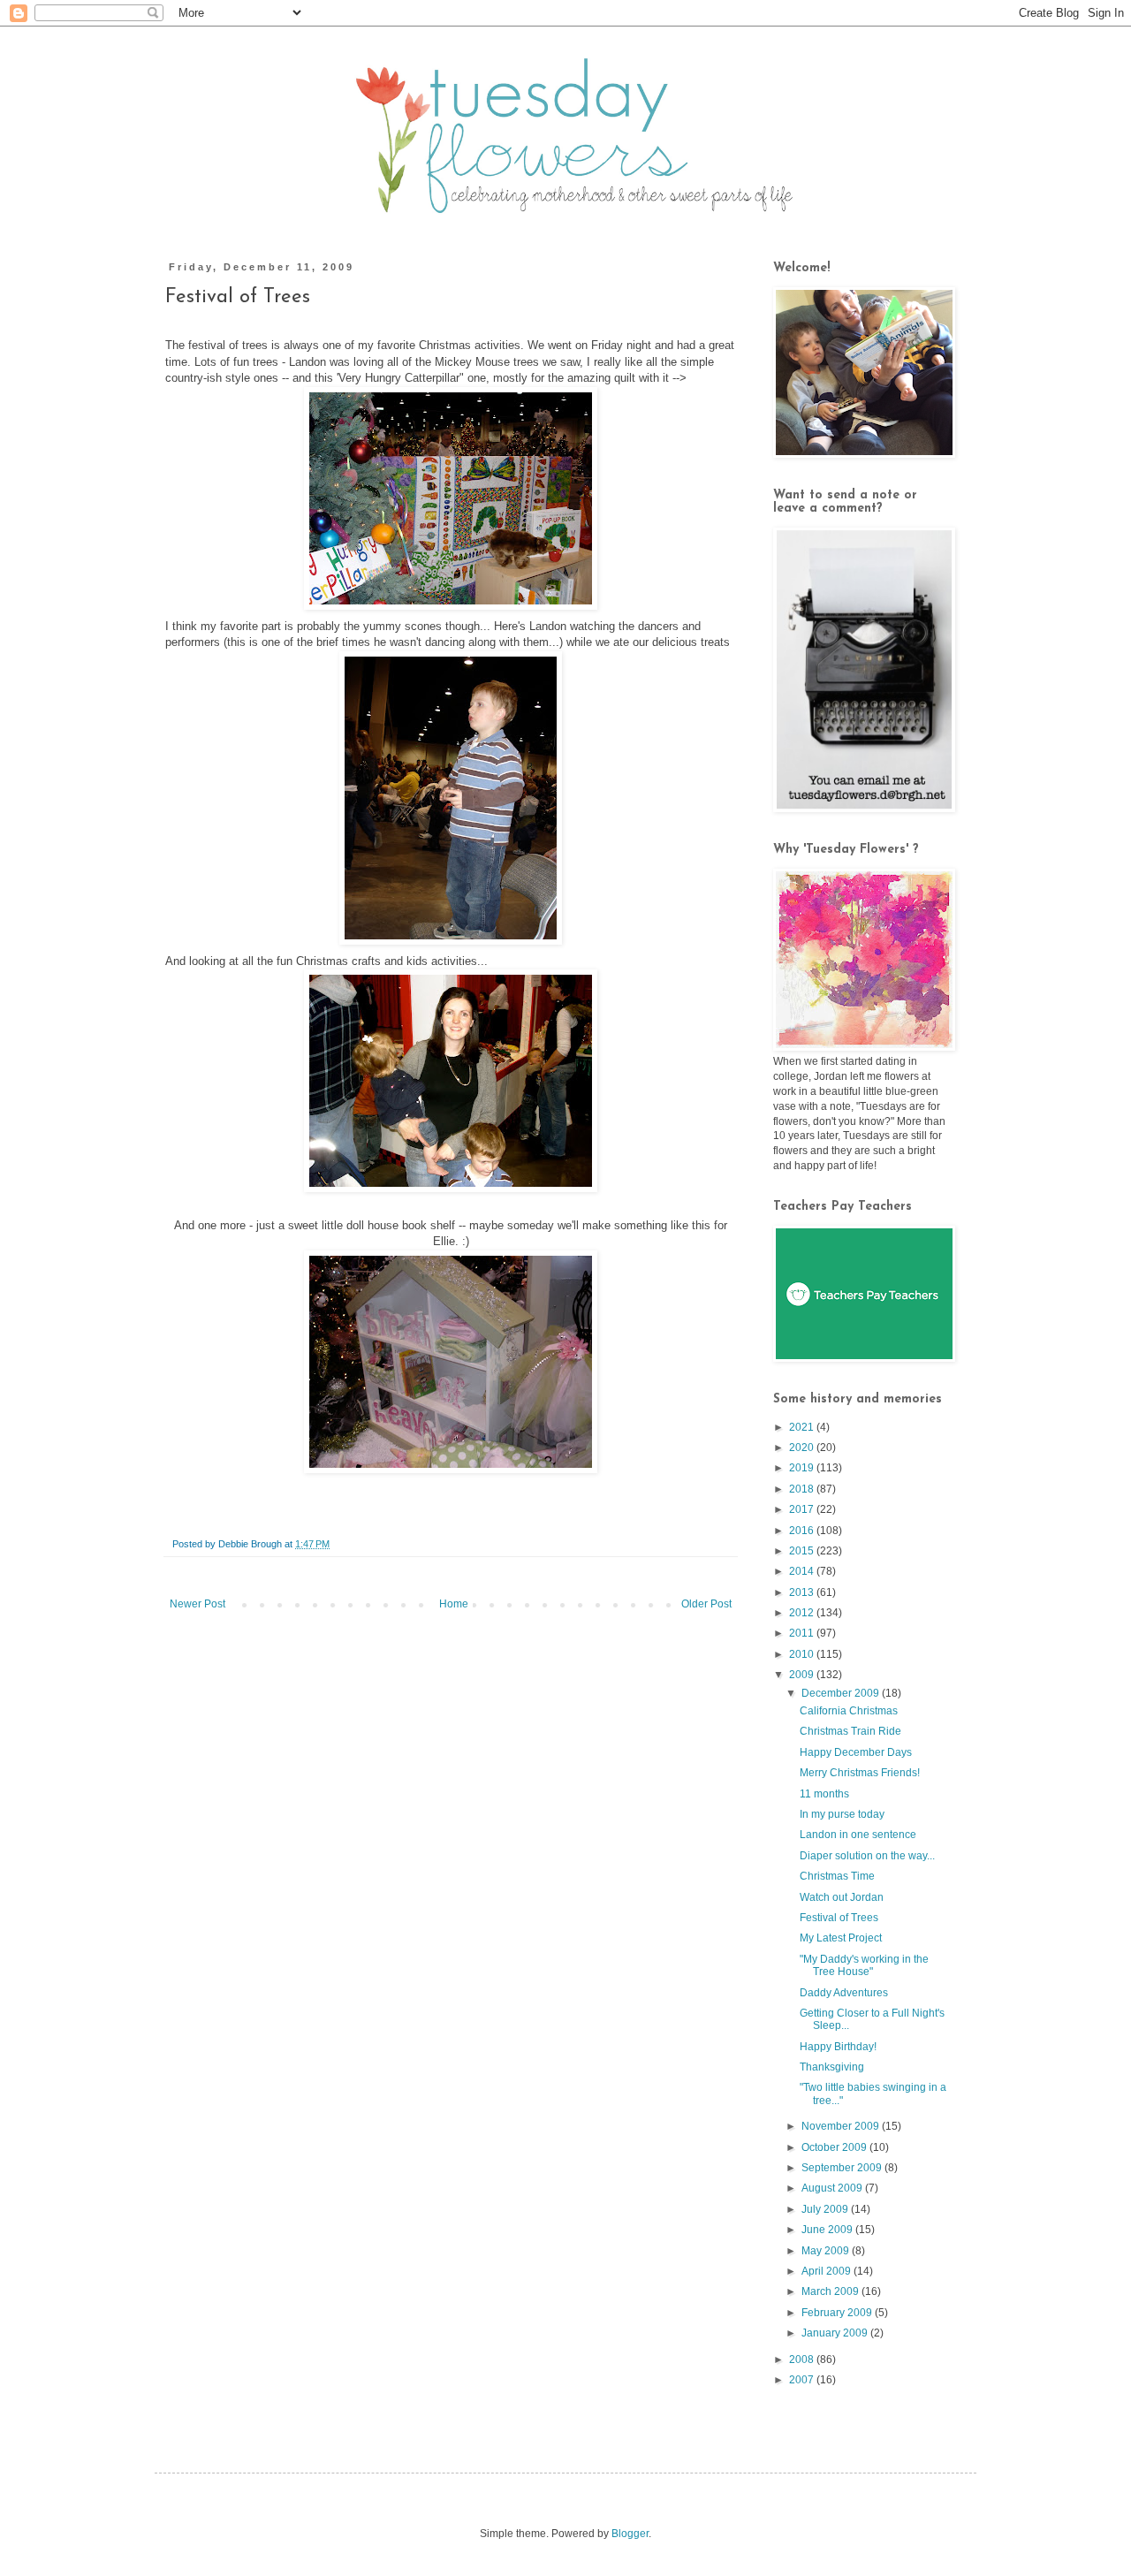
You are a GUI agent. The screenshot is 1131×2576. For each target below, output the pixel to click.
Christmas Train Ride (850, 1731)
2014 (803, 1571)
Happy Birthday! (838, 2047)
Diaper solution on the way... (867, 1856)
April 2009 (827, 2271)
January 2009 (836, 2333)
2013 (803, 1592)
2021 (803, 1427)
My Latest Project (841, 1938)
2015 (803, 1551)
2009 (803, 1675)
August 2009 (833, 2188)
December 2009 (842, 1693)
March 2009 (831, 2291)
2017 (803, 1509)
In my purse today (842, 1814)
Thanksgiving (832, 2067)
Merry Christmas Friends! (860, 1773)
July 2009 (826, 2209)
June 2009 (828, 2230)
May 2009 (827, 2251)
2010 (803, 1654)
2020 (803, 1448)
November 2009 (842, 2126)
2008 (803, 2359)
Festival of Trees (839, 1918)
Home (454, 1604)
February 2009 (838, 2313)
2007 (803, 2380)
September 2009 (843, 2168)
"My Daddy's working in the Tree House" (864, 1965)
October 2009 (835, 2147)
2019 (803, 1468)
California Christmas (849, 1711)
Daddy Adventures (844, 1993)
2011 (803, 1633)
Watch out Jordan (842, 1897)
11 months (824, 1794)
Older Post (706, 1604)
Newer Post (197, 1604)
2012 (803, 1613)
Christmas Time (837, 1876)
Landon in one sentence (858, 1835)
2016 (803, 1531)
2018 (803, 1489)
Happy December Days (856, 1752)
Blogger (630, 2534)
